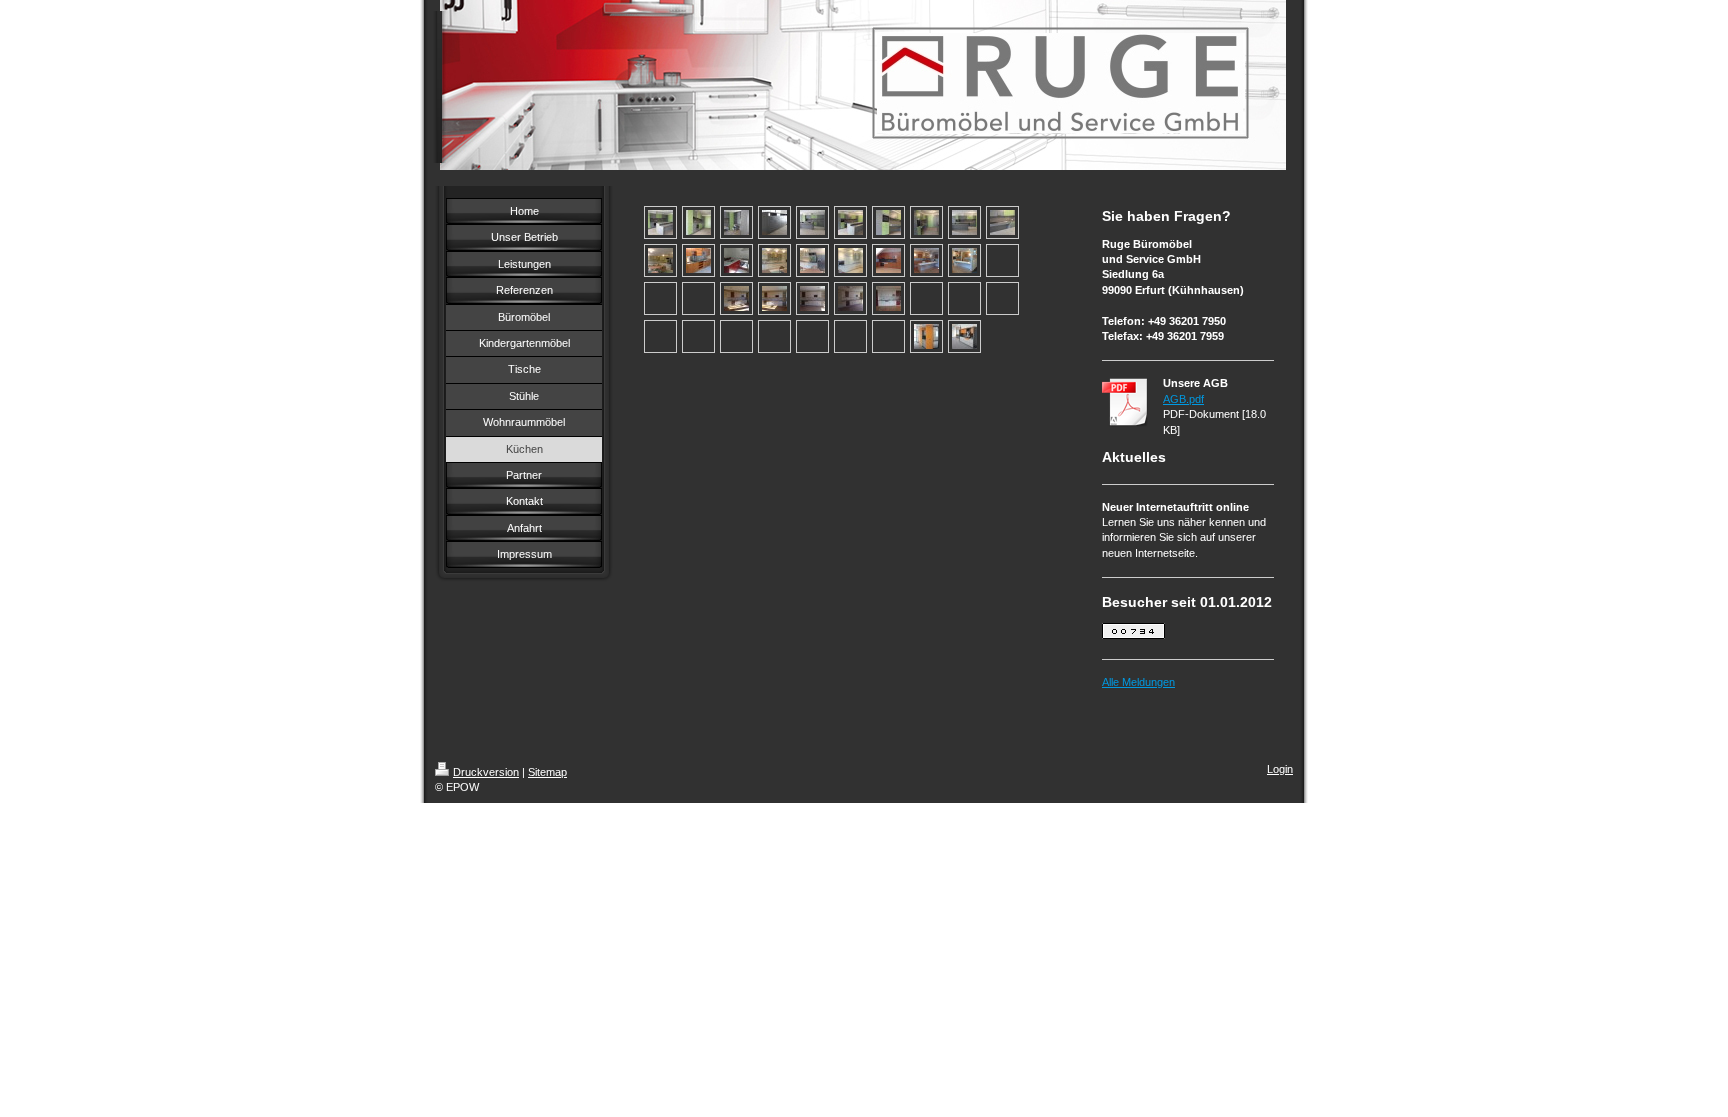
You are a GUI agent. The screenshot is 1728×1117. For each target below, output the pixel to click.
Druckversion (486, 772)
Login (1280, 769)
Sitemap (547, 772)
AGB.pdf (1183, 399)
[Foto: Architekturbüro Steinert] (926, 336)
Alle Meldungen (1138, 682)
